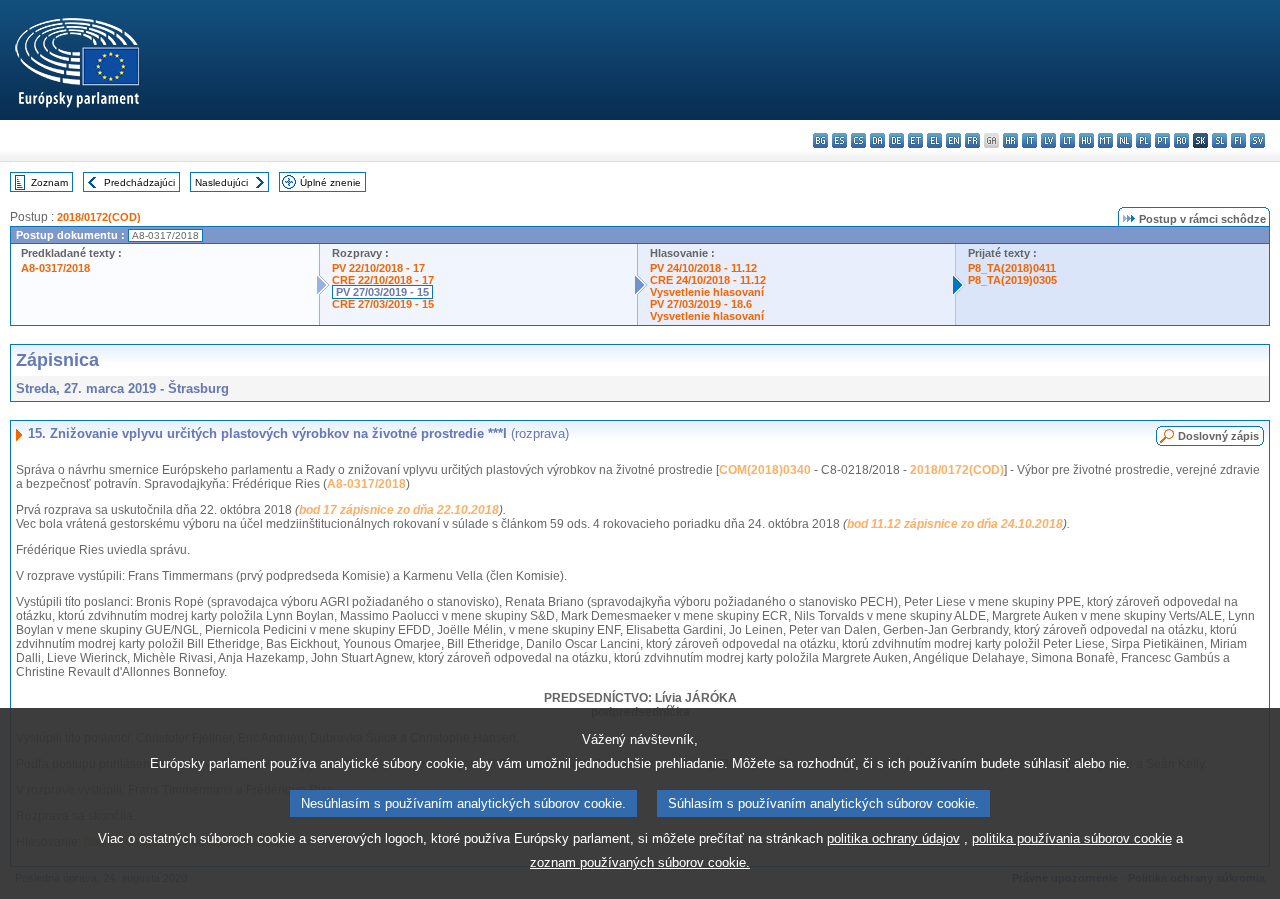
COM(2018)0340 (765, 470)
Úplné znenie (330, 182)
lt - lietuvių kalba (1067, 140)
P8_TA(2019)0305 (1012, 280)
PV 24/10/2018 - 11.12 (703, 268)
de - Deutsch (896, 140)
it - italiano (1029, 140)
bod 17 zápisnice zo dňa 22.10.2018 (399, 510)
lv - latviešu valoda (1048, 140)
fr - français (972, 140)
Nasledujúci (221, 182)
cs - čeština (858, 140)
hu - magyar (1086, 140)
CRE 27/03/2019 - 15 (383, 304)
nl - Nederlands (1124, 140)
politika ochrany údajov (893, 838)
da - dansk (877, 140)
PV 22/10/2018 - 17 (378, 268)
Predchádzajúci (139, 182)
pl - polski (1143, 140)
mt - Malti (1105, 140)
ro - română (1181, 140)
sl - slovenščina (1219, 140)
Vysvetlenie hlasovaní (707, 292)
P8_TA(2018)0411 (1012, 268)
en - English (953, 140)
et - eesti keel (915, 140)
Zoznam (49, 182)
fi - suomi (1238, 140)
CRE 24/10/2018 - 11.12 (708, 280)
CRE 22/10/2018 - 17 (383, 280)
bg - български (820, 140)
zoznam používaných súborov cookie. (640, 862)
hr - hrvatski (1010, 140)
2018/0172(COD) (99, 217)
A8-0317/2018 (55, 268)
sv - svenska (1257, 140)
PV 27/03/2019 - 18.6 (701, 304)
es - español (839, 140)
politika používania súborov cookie (1072, 838)
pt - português (1162, 140)
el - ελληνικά (934, 140)
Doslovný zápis (1218, 436)
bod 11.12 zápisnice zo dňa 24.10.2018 (955, 524)
